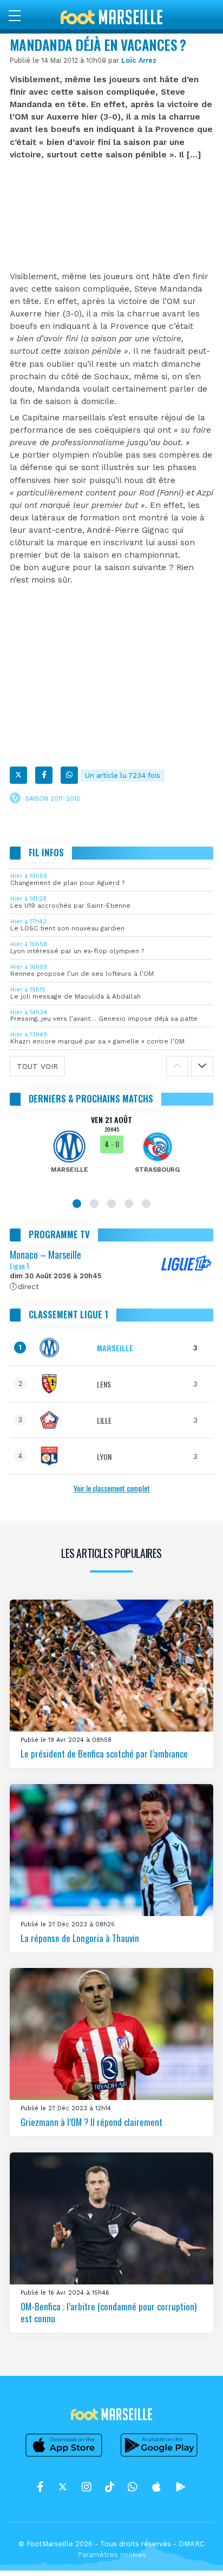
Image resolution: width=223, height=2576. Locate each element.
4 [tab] (129, 1204)
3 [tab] (111, 1204)
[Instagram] (87, 2487)
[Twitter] (18, 775)
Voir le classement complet (112, 1488)
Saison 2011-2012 (53, 799)
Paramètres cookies (112, 2555)
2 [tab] (94, 1204)
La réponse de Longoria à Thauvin (80, 1938)
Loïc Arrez (139, 60)
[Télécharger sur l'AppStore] (64, 2456)
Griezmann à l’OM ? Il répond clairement (91, 2122)
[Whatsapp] (69, 775)
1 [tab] (77, 1204)
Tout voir (37, 1066)
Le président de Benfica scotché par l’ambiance (104, 1753)
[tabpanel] (111, 1152)
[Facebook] (44, 775)
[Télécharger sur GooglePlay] (159, 2456)
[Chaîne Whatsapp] (133, 2487)
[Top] (194, 2552)
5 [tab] (146, 1204)
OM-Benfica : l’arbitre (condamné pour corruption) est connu (109, 2312)
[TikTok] (110, 2487)
